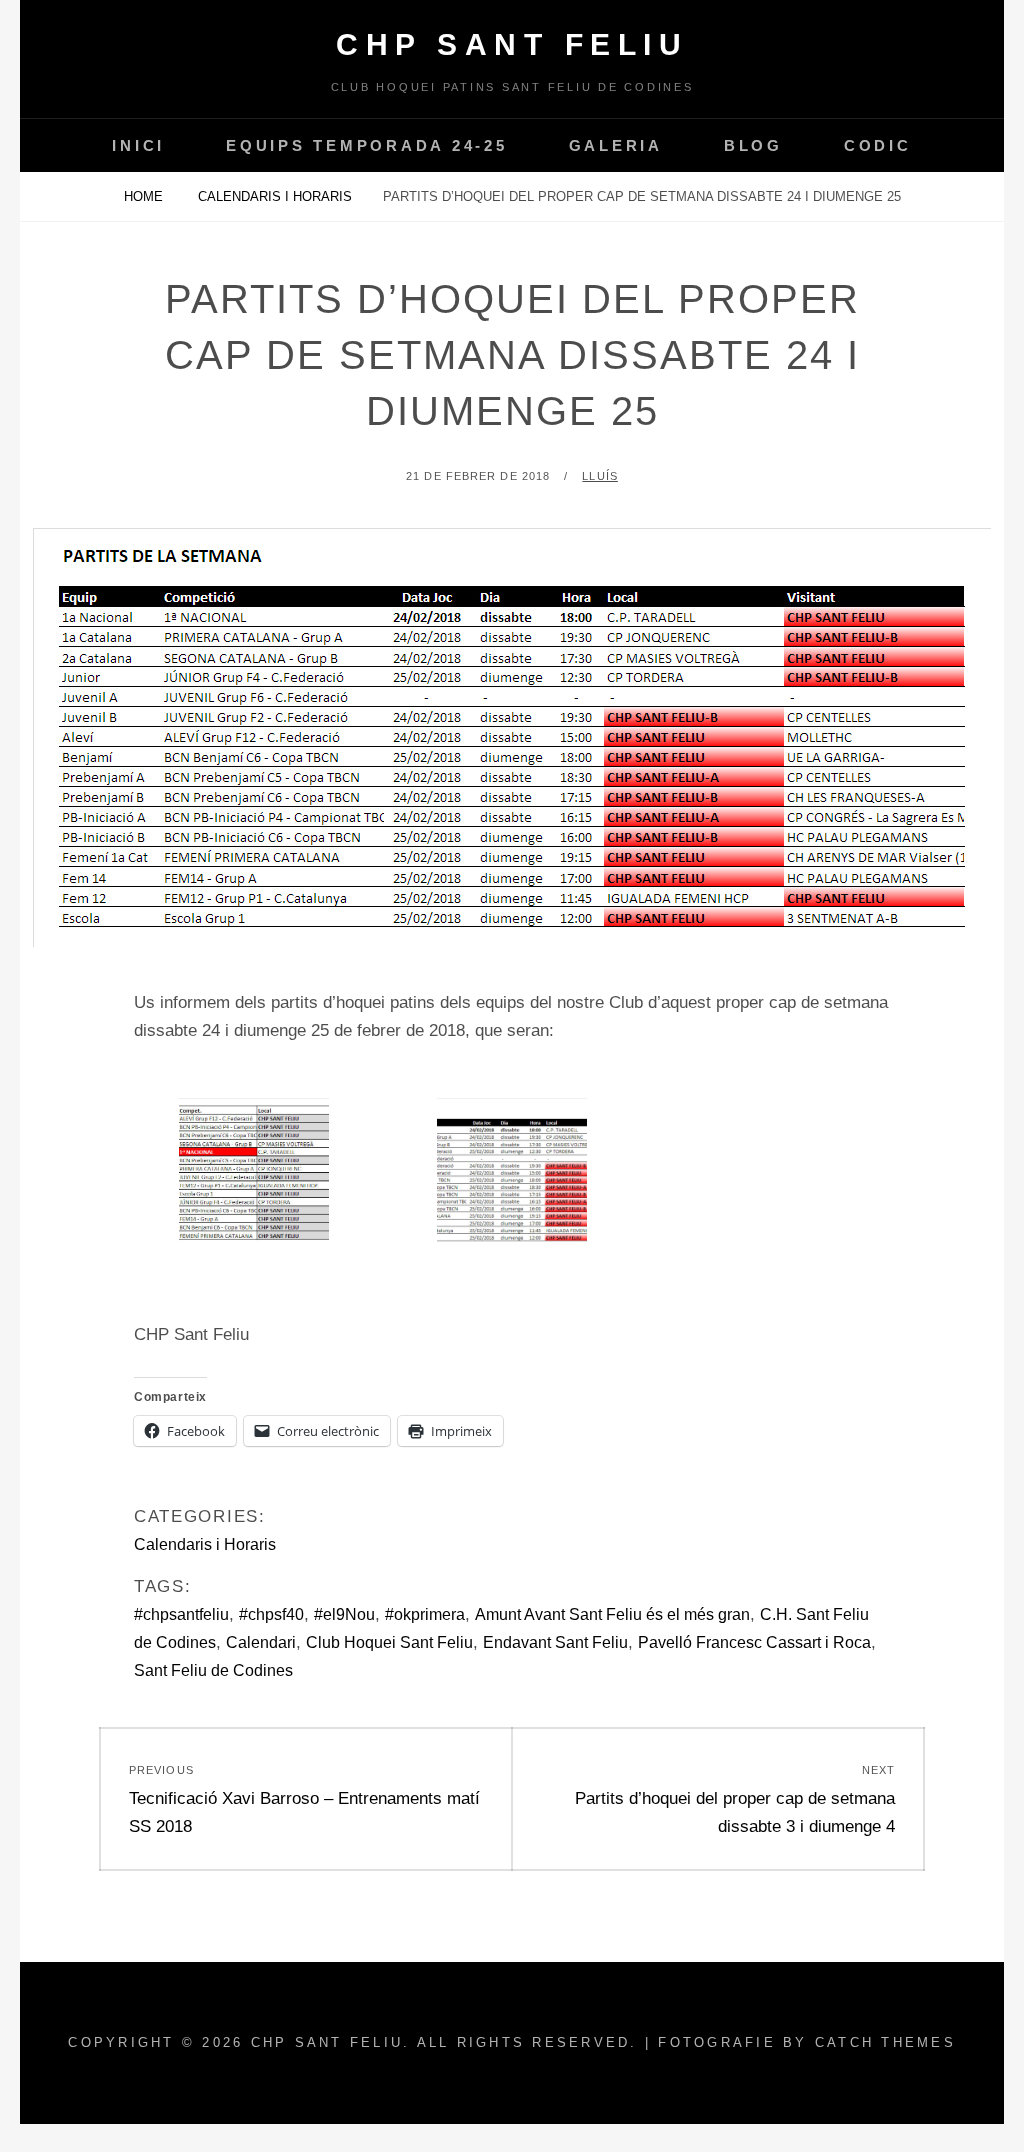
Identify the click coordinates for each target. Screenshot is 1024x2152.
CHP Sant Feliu (512, 44)
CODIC (878, 145)
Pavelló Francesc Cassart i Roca (754, 1642)
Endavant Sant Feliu (555, 1642)
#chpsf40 (271, 1614)
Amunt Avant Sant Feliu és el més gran (612, 1614)
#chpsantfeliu (181, 1614)
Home (145, 196)
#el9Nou (344, 1614)
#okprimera (425, 1614)
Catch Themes (885, 2042)
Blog (753, 145)
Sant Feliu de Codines (213, 1670)
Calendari (261, 1642)
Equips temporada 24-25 (367, 145)
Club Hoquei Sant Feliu (389, 1642)
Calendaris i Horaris (275, 196)
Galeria (616, 145)
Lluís (600, 476)
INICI (138, 145)
